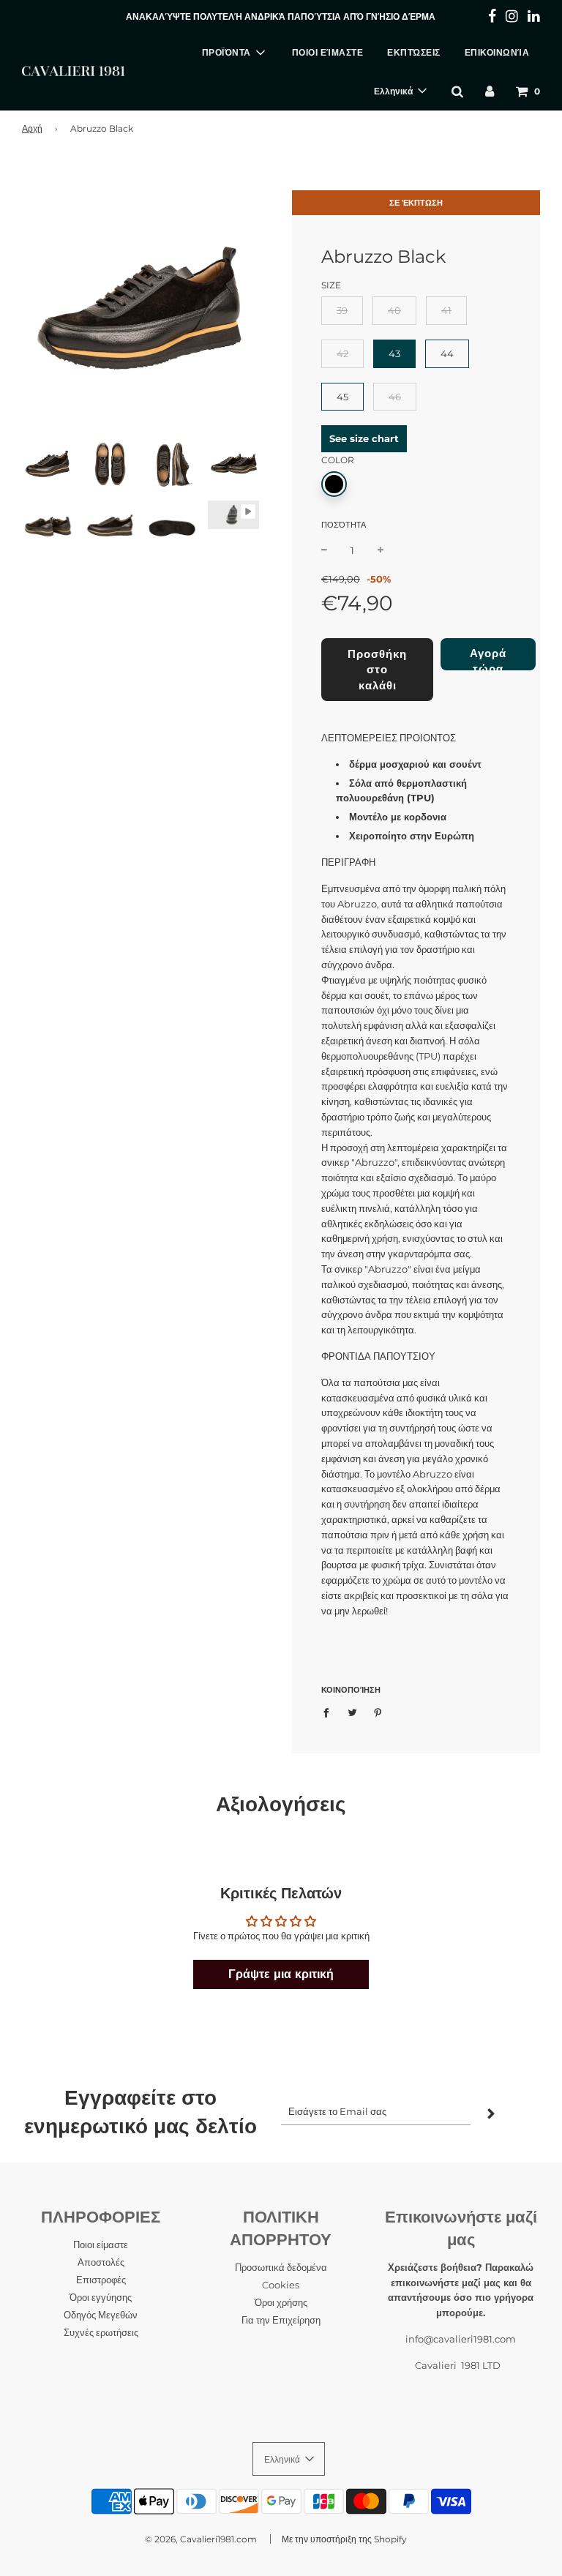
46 (395, 397)
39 (342, 310)
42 (342, 353)
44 (447, 353)
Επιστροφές (101, 2280)
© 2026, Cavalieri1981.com (201, 2539)
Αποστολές (101, 2262)
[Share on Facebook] (330, 1712)
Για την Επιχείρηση (281, 2320)
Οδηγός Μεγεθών (101, 2315)
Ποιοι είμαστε (328, 52)
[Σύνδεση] (490, 91)
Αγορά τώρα (488, 658)
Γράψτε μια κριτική (281, 1974)
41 (446, 310)
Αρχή (32, 128)
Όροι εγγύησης (101, 2297)
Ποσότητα (344, 525)
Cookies (281, 2285)
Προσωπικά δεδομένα (281, 2267)
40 (394, 310)
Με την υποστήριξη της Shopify (344, 2539)
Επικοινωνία (497, 52)
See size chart (364, 438)
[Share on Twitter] (352, 1712)
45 (342, 397)
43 (394, 353)
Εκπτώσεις (414, 52)
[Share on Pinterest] (378, 1712)
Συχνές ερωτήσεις (101, 2332)
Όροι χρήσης (281, 2302)
